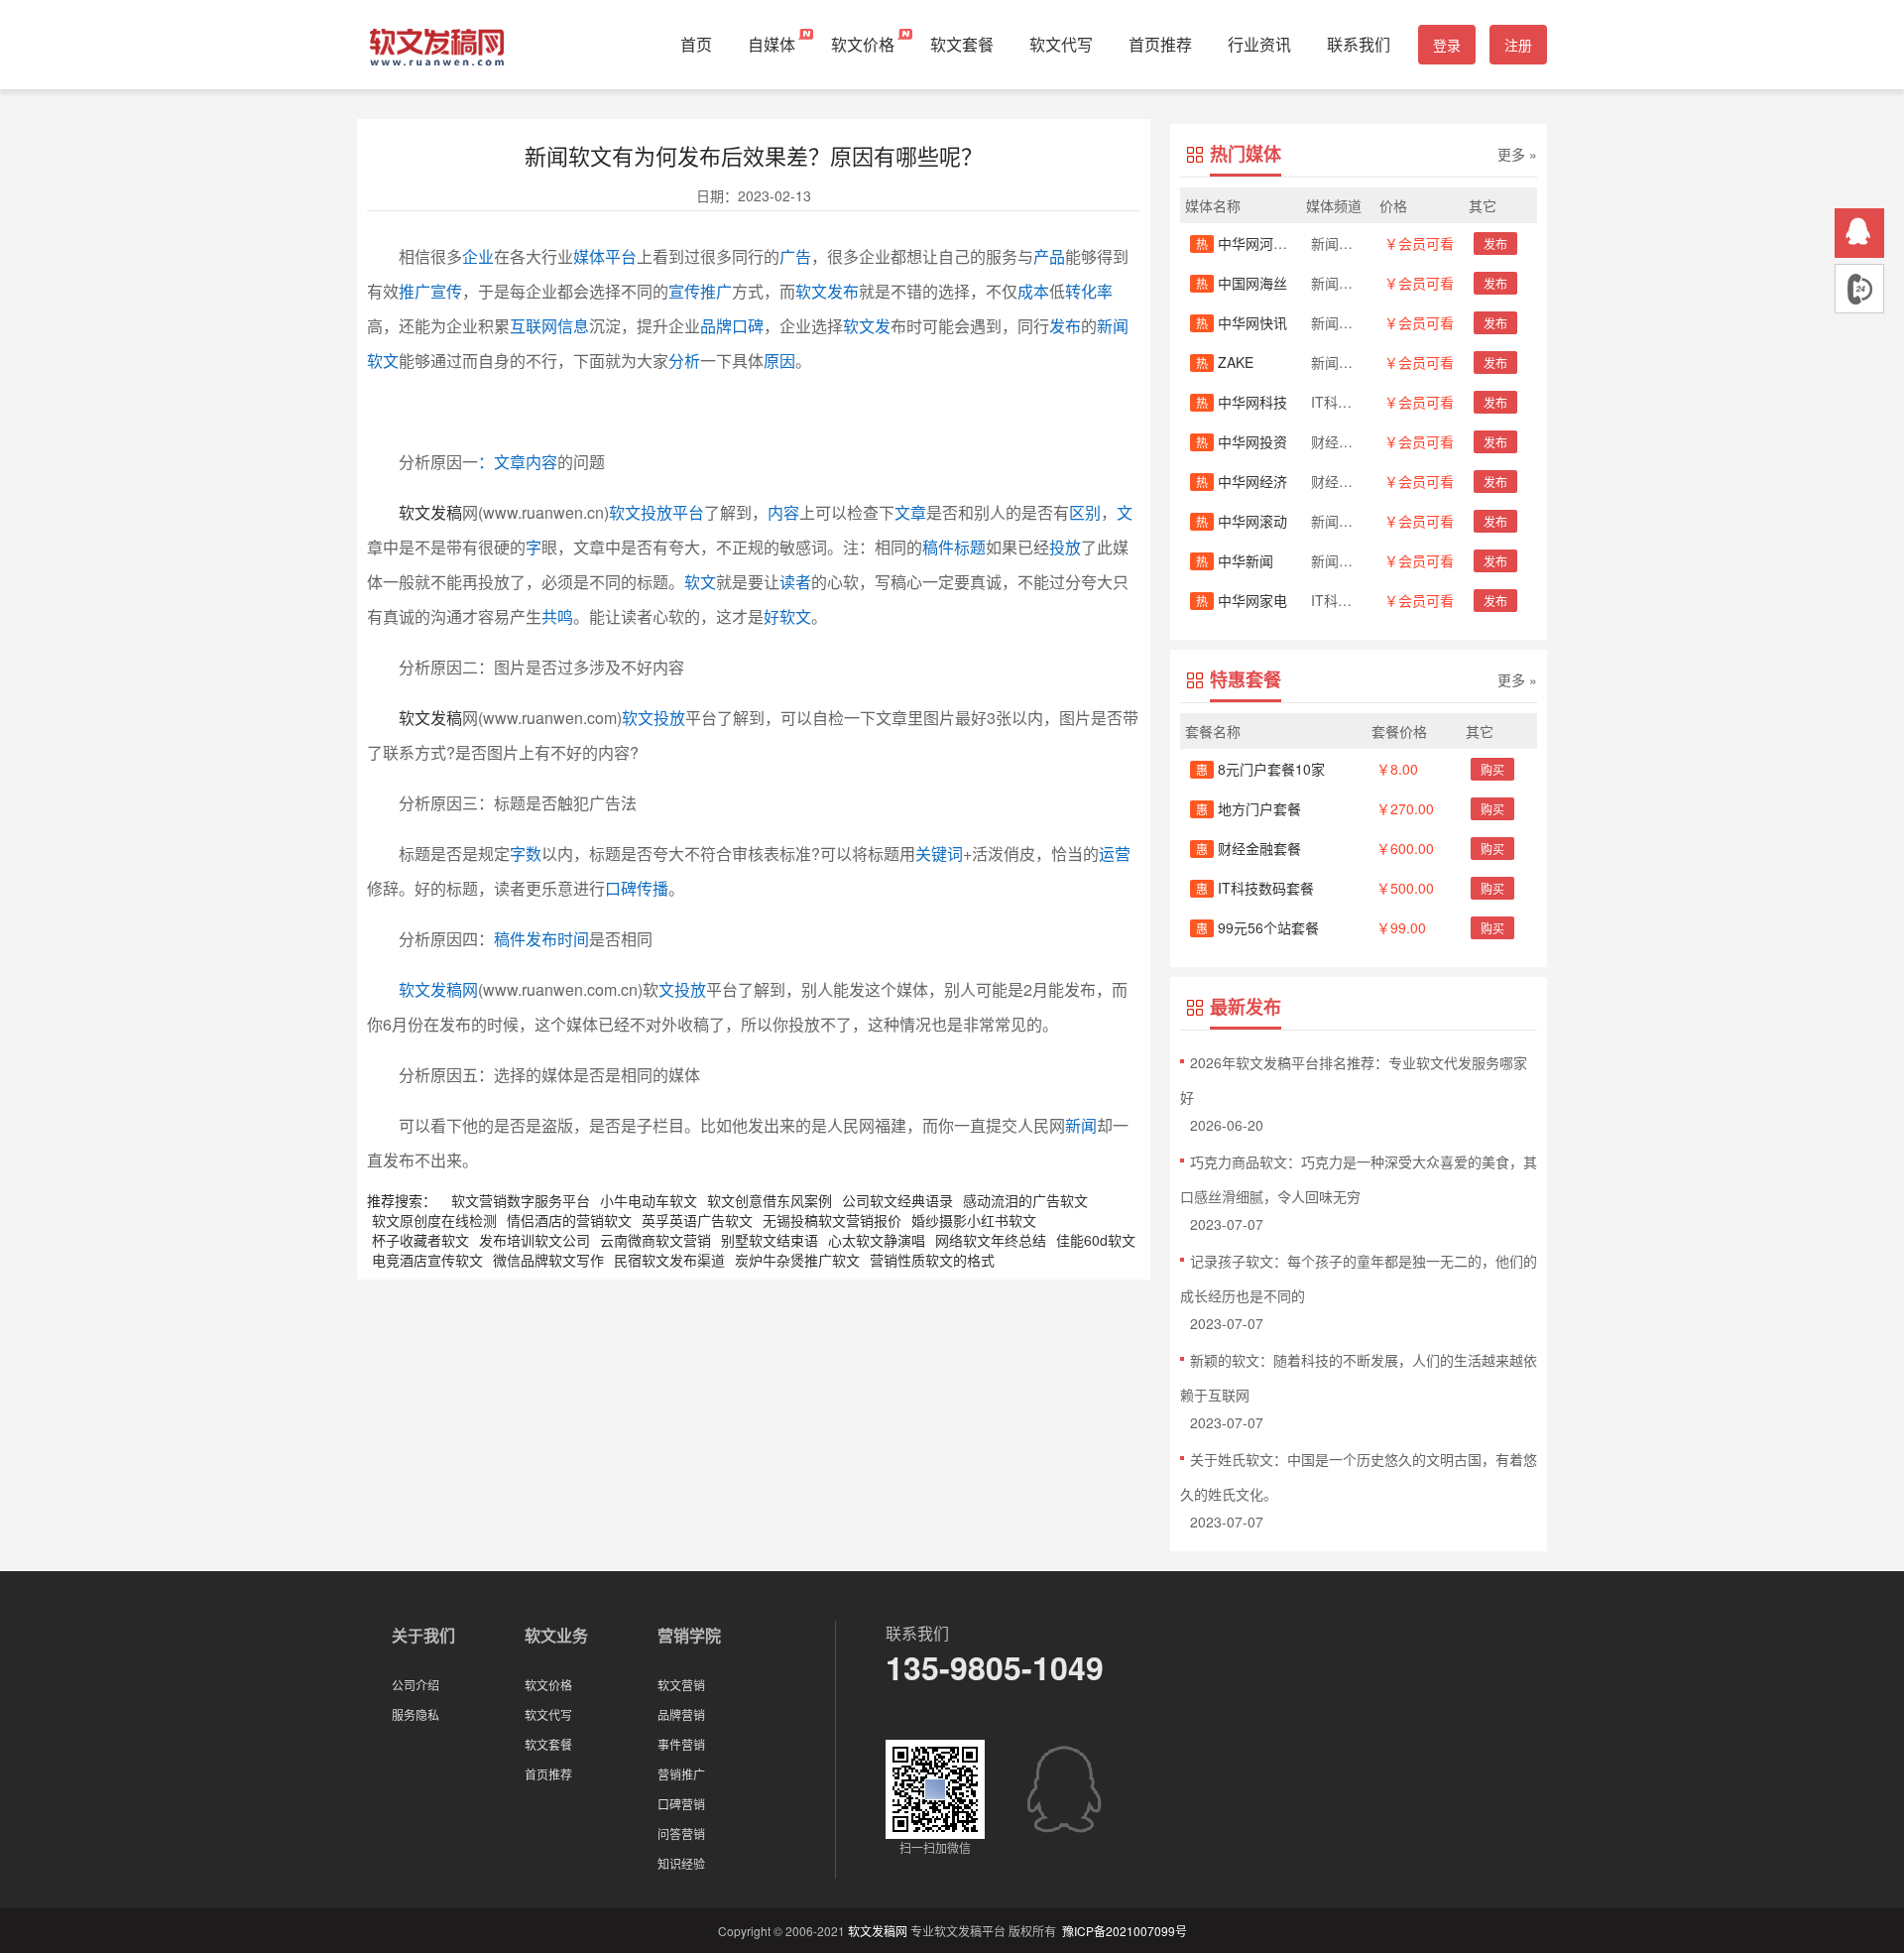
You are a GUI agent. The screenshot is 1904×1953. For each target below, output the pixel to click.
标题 (970, 547)
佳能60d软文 (1096, 1240)
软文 (700, 582)
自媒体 (772, 44)
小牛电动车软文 (649, 1200)
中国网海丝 (1242, 283)
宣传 (446, 291)
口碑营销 (681, 1804)
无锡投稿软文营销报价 (832, 1220)
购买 (1492, 769)
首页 (696, 44)
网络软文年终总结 (991, 1240)
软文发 (867, 326)
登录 (1447, 45)
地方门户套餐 (1249, 808)
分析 (684, 361)
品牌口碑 (732, 326)
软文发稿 (430, 512)
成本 (1033, 291)
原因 (779, 361)
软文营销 (681, 1685)
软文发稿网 (438, 989)
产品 (1049, 256)
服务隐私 (416, 1714)
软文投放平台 (656, 512)
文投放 (682, 989)
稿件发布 (526, 939)
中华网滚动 (1242, 521)
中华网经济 (1242, 481)
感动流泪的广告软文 (1025, 1200)
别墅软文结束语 (770, 1240)
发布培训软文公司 (535, 1240)
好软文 (787, 616)
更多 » (1517, 154)
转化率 (1089, 291)
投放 (1065, 547)
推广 (415, 291)
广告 (795, 256)
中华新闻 (1235, 560)
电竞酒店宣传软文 (427, 1260)
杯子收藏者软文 (420, 1240)
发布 (1065, 326)
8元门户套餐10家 (1260, 769)
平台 (621, 256)
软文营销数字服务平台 (521, 1200)
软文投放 (654, 718)
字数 (526, 854)
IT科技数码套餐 (1255, 888)
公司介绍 (416, 1685)
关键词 (939, 854)
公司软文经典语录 (897, 1200)
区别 (1085, 512)
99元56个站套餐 (1257, 927)
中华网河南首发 (1255, 243)
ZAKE (1225, 362)
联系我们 (1359, 44)
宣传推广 (700, 291)
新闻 (1081, 1125)
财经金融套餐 (1249, 848)
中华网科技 (1242, 402)
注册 (1518, 45)
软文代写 (1061, 44)
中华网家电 (1242, 600)
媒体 (589, 256)
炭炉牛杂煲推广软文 (797, 1260)
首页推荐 (1160, 44)
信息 (573, 326)
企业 (478, 256)
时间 (573, 939)
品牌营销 (681, 1714)
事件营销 (681, 1744)
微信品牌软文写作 (548, 1260)
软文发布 (827, 291)
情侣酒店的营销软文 (569, 1220)
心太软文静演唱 (877, 1240)
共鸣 (557, 616)
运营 (1115, 854)
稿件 (938, 547)
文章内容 (526, 462)
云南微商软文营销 (655, 1240)
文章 (910, 512)
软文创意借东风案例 (770, 1200)
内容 (783, 512)
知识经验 (681, 1863)
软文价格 (863, 44)
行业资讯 (1259, 44)
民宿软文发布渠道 (669, 1260)
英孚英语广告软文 (697, 1220)
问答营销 (681, 1833)
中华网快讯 (1242, 322)
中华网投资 (1242, 441)
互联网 (534, 326)
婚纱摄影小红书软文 (974, 1220)
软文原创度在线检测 (434, 1220)
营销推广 (681, 1774)
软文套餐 (962, 44)
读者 (795, 582)
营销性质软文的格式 (932, 1260)
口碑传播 (637, 888)
